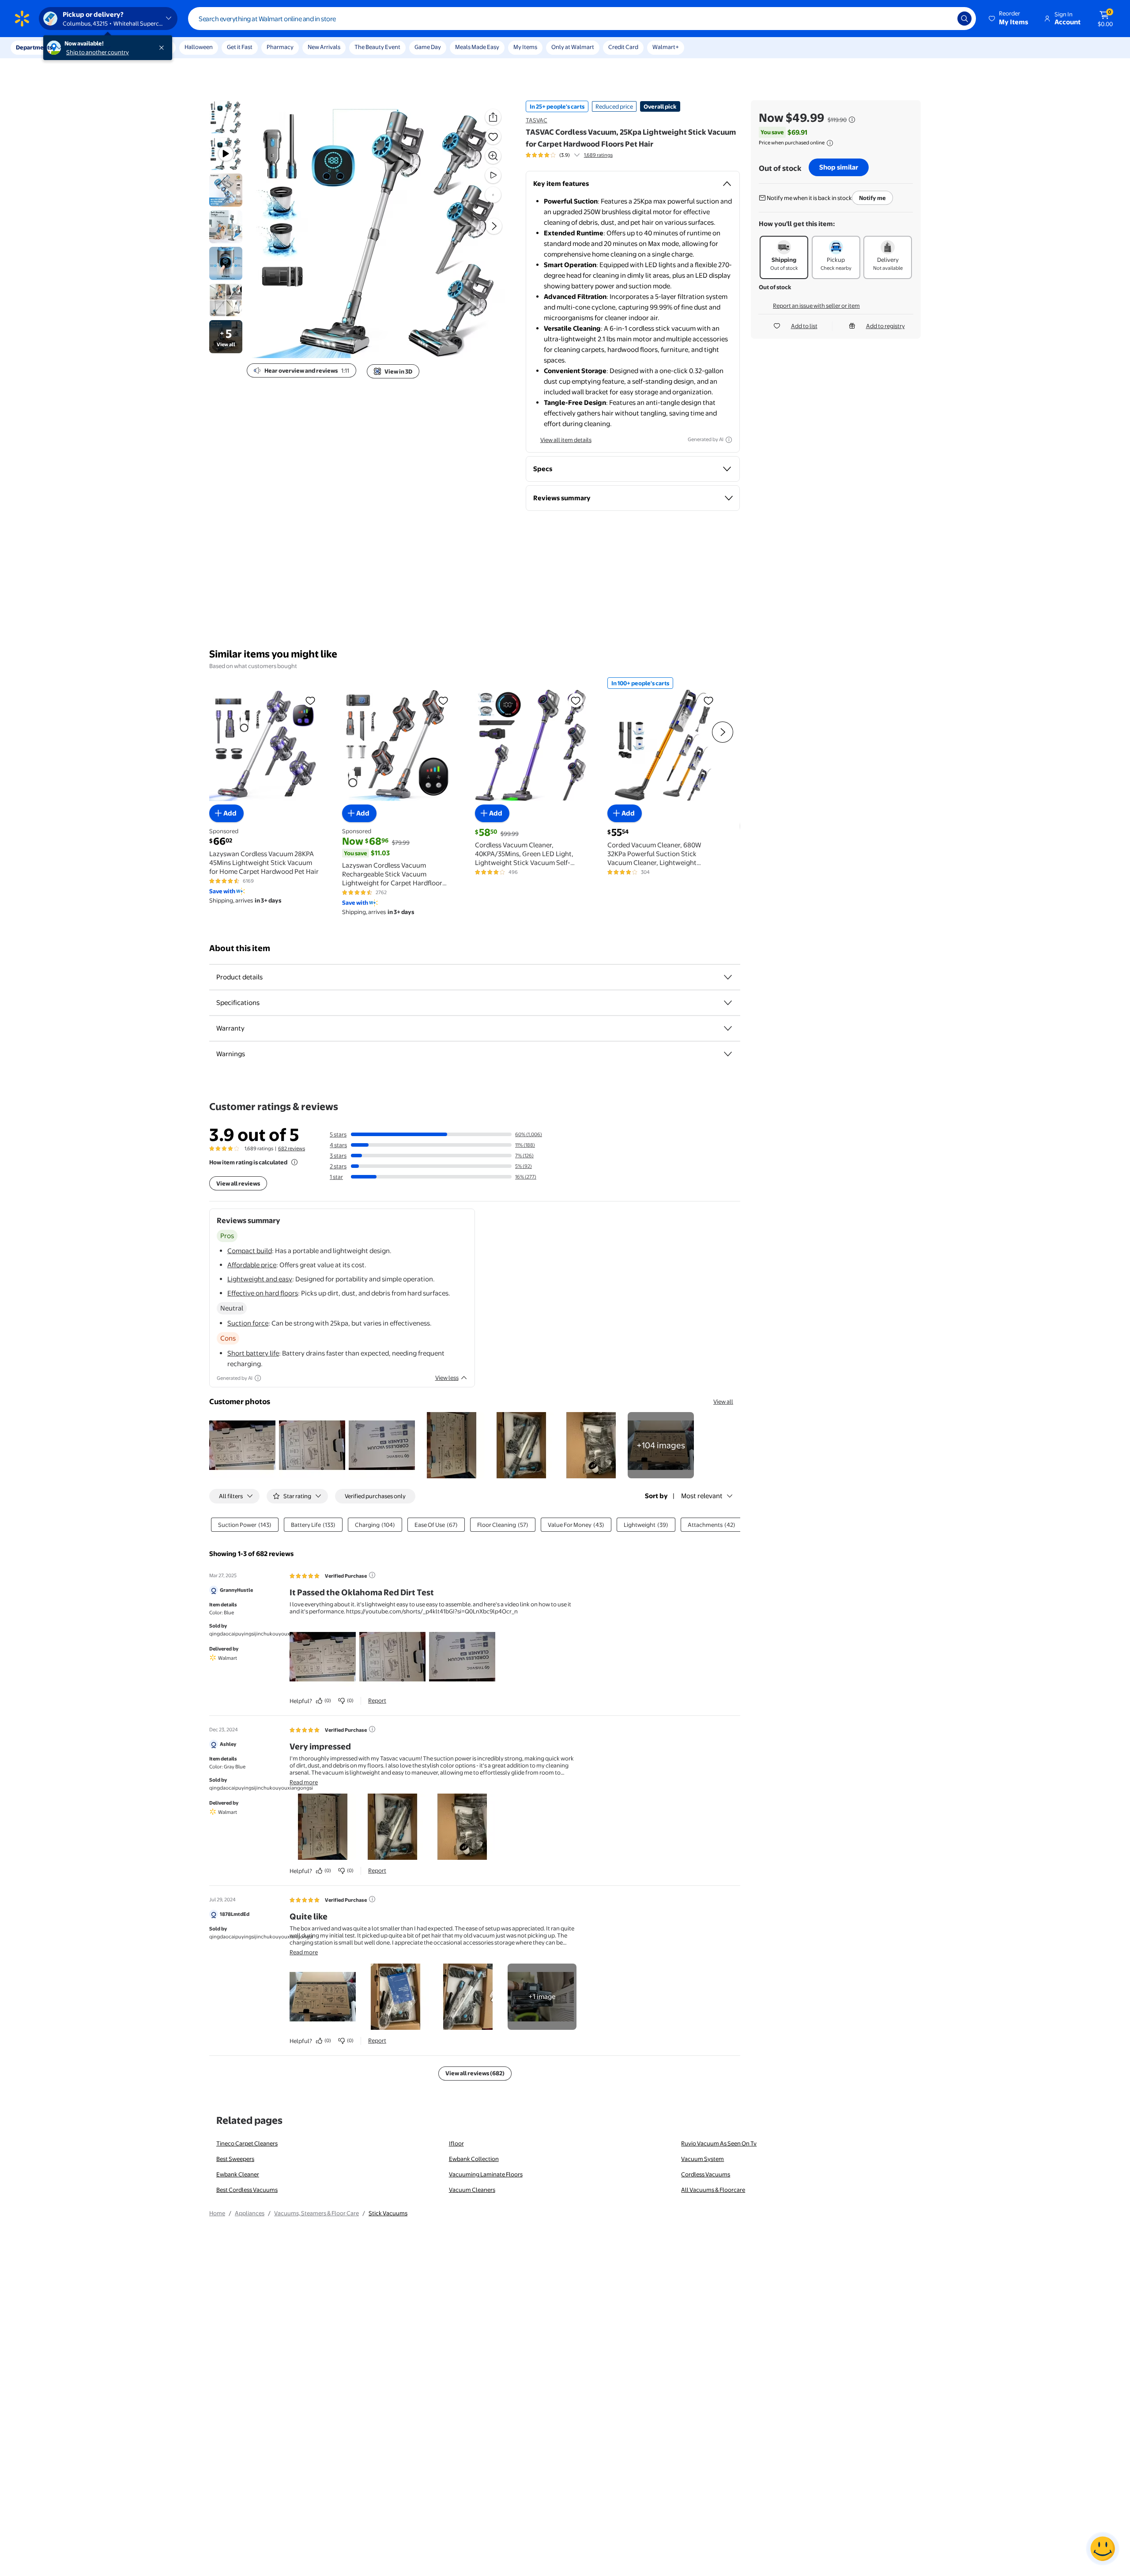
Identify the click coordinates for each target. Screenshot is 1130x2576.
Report (377, 1700)
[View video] (493, 175)
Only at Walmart (573, 47)
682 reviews (292, 1148)
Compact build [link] (250, 1251)
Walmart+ (666, 47)
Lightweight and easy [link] (260, 1279)
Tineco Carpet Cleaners (247, 2143)
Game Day (428, 47)
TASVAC (537, 120)
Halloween (199, 47)
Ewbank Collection (474, 2159)
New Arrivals (324, 47)
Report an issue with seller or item (816, 306)
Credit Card (623, 47)
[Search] (964, 19)
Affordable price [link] (252, 1265)
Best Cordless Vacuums (247, 2190)
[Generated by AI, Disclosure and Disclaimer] (729, 440)
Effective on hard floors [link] (263, 1293)
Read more (304, 1782)
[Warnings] (728, 1054)
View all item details (566, 440)
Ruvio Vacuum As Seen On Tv (719, 2143)
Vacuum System (702, 2159)
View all (723, 1401)
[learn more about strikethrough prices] (852, 120)
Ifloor (456, 2143)
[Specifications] (728, 1003)
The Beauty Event (377, 47)
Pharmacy (280, 47)
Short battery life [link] (253, 1353)
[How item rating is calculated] (294, 1162)
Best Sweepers (235, 2159)
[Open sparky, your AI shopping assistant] (1103, 2549)
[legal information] (830, 143)
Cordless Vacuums (706, 2174)
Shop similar (839, 167)
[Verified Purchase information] (372, 1575)
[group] (569, 155)
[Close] (163, 48)
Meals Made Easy (477, 47)
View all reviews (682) (475, 2073)
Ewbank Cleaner (238, 2174)
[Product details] (728, 977)
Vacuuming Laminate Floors (486, 2174)
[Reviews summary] (577, 155)
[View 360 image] (493, 195)
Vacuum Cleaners (472, 2190)
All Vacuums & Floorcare (713, 2190)
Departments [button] (34, 47)
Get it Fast (240, 47)
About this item (240, 948)
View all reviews (238, 1183)
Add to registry (885, 326)
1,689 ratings (598, 155)
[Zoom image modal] (493, 156)
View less (447, 1378)
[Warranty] (728, 1028)
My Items (525, 47)
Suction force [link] (248, 1323)
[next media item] (494, 226)
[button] (1009, 19)
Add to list (804, 326)
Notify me (872, 198)
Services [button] (89, 47)
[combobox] (582, 19)
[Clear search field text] (944, 19)
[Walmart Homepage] (22, 19)
